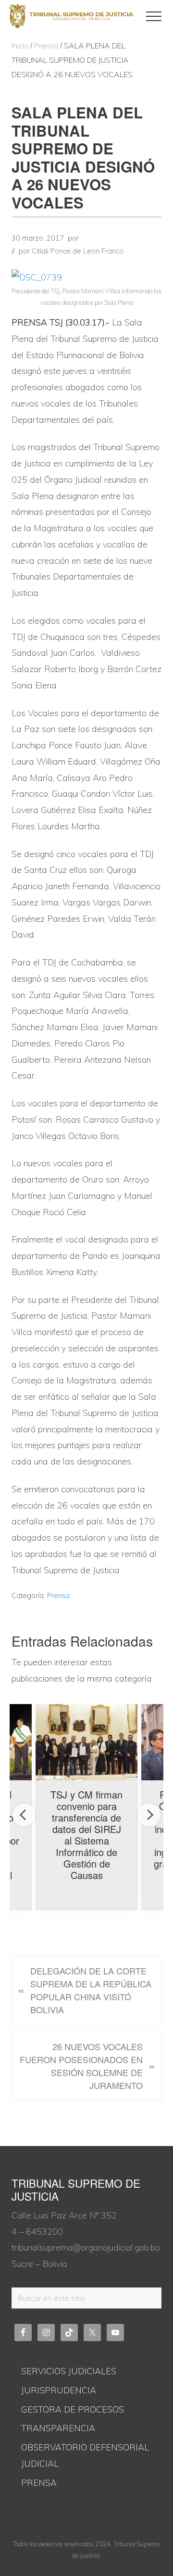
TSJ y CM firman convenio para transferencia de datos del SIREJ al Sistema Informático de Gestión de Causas (86, 1835)
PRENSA (39, 2483)
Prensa (58, 1596)
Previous (24, 1815)
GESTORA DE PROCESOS (73, 2409)
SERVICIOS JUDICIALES (69, 2371)
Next (149, 1815)
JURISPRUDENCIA (59, 2390)
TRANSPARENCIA (58, 2428)
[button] (154, 16)
